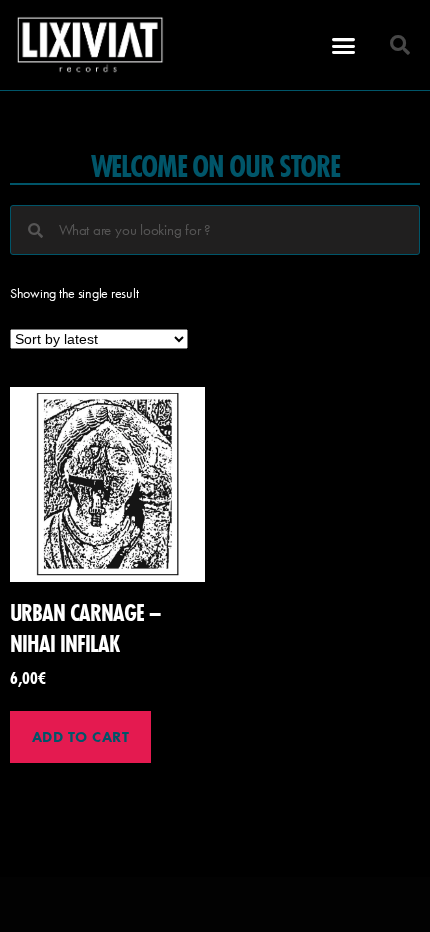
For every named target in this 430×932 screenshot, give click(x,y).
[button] (343, 45)
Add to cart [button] (81, 737)
